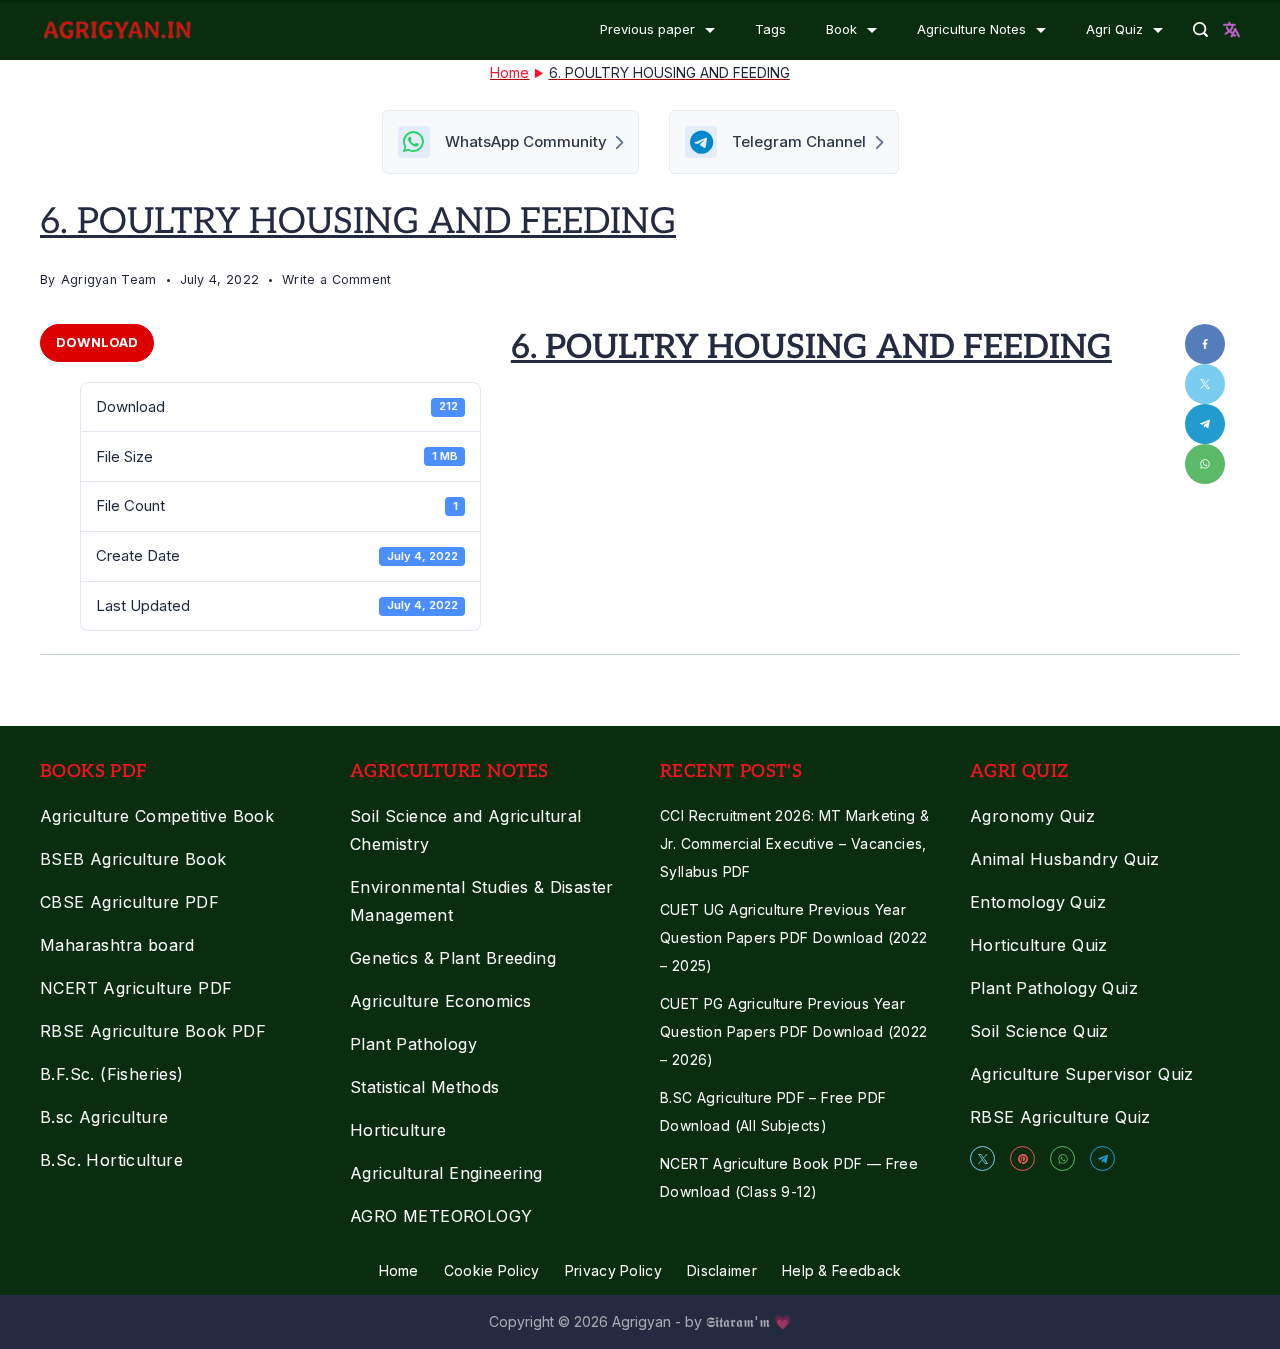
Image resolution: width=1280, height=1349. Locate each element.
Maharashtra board (117, 945)
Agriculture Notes (971, 29)
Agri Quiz (1114, 29)
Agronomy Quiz (1032, 816)
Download (97, 342)
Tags (770, 29)
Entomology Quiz (1038, 902)
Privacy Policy (613, 1270)
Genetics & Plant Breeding (453, 958)
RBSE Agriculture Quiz (1060, 1117)
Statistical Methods (425, 1087)
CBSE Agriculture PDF (129, 902)
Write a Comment (337, 282)
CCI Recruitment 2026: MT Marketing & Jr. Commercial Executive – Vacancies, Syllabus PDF (794, 843)
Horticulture (398, 1130)
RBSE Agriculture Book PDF (153, 1031)
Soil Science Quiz (1039, 1031)
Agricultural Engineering (446, 1173)
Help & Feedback (842, 1270)
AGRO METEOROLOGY (441, 1216)
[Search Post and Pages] (1200, 29)
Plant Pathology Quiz (1054, 988)
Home (399, 1270)
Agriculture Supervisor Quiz (1082, 1074)
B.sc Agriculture (104, 1117)
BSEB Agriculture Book (133, 859)
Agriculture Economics (440, 1001)
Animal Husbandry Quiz (1064, 859)
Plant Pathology (413, 1044)
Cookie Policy (492, 1270)
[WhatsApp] (1062, 1158)
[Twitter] (982, 1158)
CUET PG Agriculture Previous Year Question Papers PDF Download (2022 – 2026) (794, 1031)
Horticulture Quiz (1039, 945)
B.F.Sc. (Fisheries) (112, 1074)
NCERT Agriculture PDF (136, 988)
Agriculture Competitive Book (157, 816)
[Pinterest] (1022, 1158)
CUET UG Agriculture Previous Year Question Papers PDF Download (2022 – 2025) (794, 937)
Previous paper (647, 29)
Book (841, 29)
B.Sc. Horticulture (111, 1160)
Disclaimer (722, 1270)
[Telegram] (1102, 1158)
